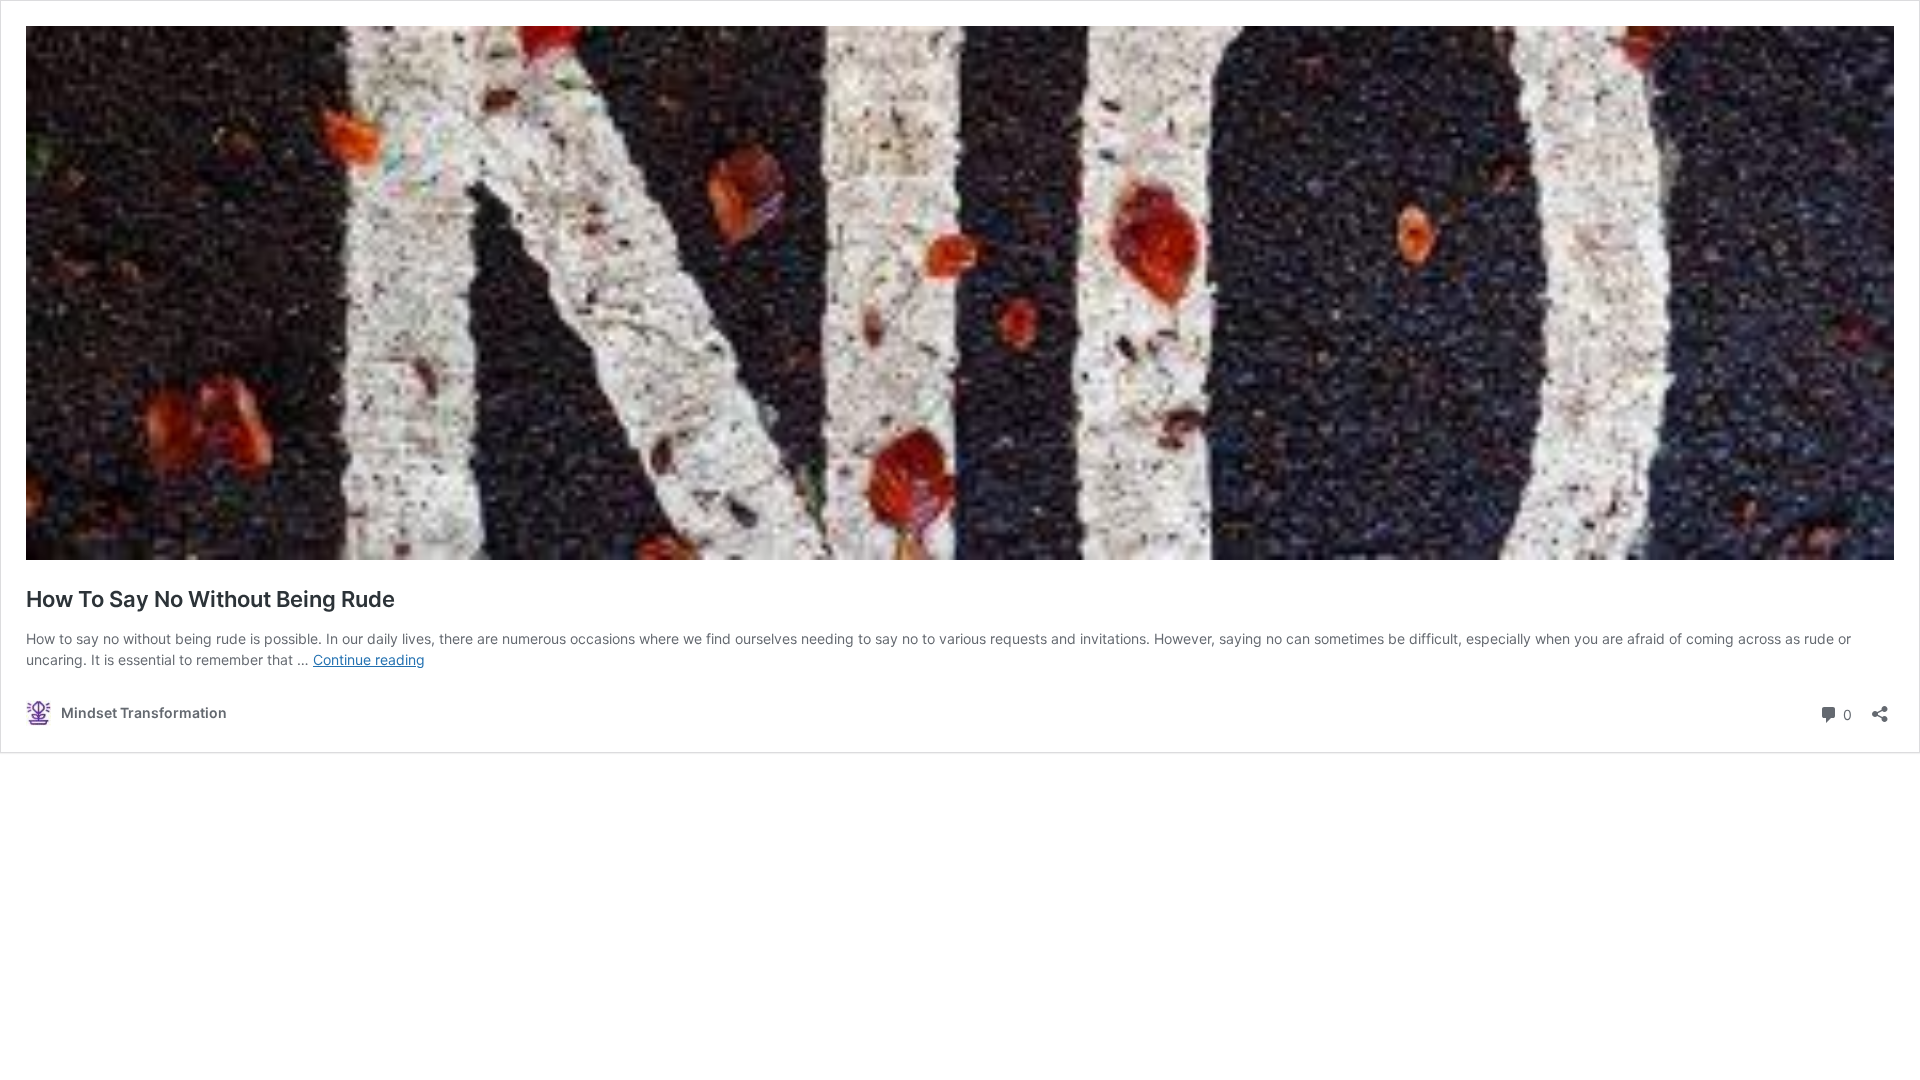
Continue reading (369, 659)
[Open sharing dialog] (1880, 707)
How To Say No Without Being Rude (210, 599)
